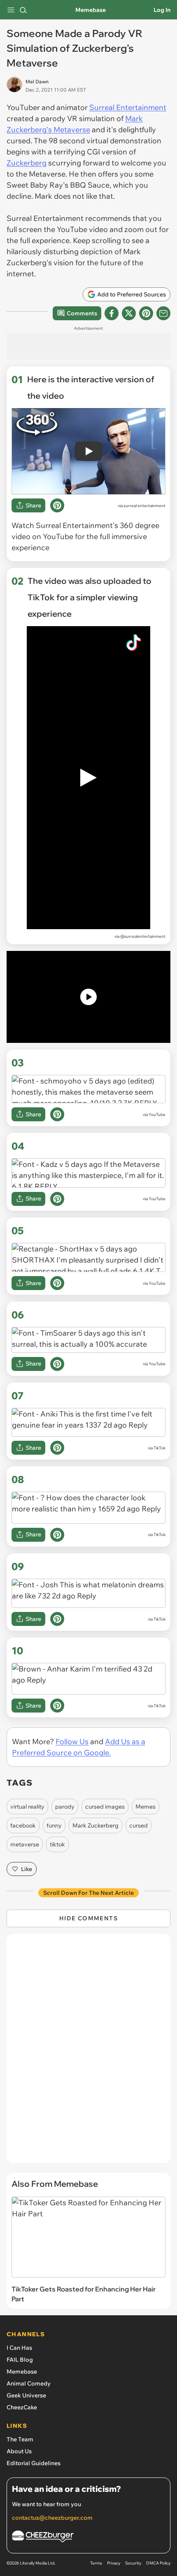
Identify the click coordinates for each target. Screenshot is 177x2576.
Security (133, 2563)
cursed (139, 1825)
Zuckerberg (27, 163)
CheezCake (22, 2407)
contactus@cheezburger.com (52, 2518)
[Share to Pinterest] (146, 313)
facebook (23, 1825)
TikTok (160, 1448)
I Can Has (19, 2348)
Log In (162, 10)
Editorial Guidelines (34, 2463)
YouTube (157, 1115)
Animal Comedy (29, 2383)
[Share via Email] (163, 313)
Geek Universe (26, 2395)
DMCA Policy (158, 2563)
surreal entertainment (144, 506)
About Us (19, 2451)
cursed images (105, 1807)
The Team (20, 2439)
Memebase (91, 10)
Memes (146, 1807)
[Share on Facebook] (112, 313)
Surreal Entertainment (128, 107)
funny (54, 1825)
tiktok (57, 1844)
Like (27, 1869)
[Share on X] (129, 313)
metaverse (25, 1844)
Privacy (114, 2563)
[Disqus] (88, 2053)
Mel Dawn (37, 82)
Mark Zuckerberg (95, 1825)
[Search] (23, 10)
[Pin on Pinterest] (57, 505)
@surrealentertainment (143, 936)
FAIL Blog (20, 2360)
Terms (96, 2563)
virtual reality (27, 1807)
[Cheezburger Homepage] (88, 2538)
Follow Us (72, 1741)
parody (65, 1807)
